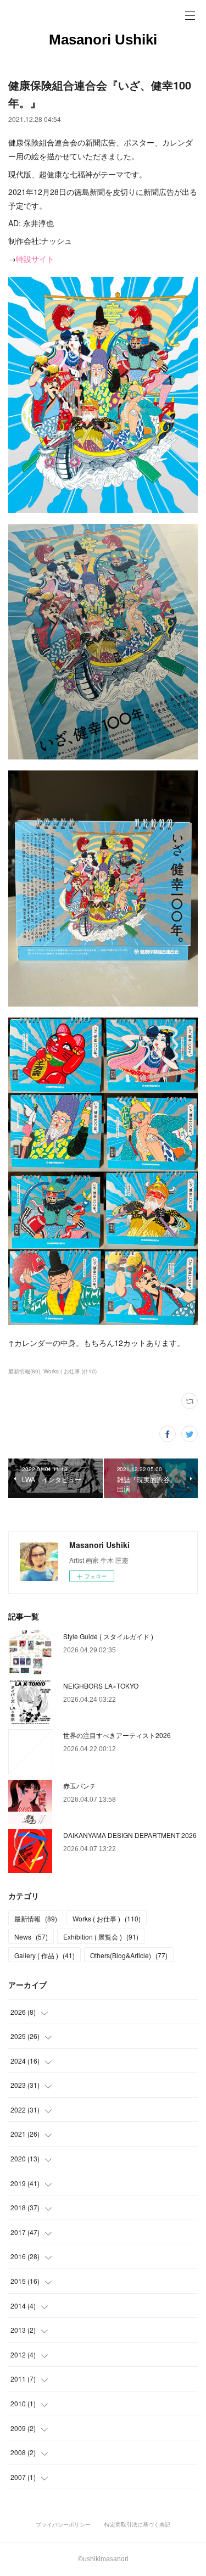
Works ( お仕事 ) (107, 1918)
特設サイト (35, 259)
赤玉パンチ (80, 1786)
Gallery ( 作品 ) (44, 1955)
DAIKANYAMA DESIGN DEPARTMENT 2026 (130, 1835)
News (31, 1937)
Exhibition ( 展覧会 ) (101, 1937)
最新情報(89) (24, 1371)
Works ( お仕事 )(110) (70, 1371)
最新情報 (36, 1918)
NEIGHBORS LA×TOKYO (101, 1686)
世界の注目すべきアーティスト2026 (117, 1735)
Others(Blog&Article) (129, 1955)
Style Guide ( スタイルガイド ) (108, 1636)
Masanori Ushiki (103, 40)
